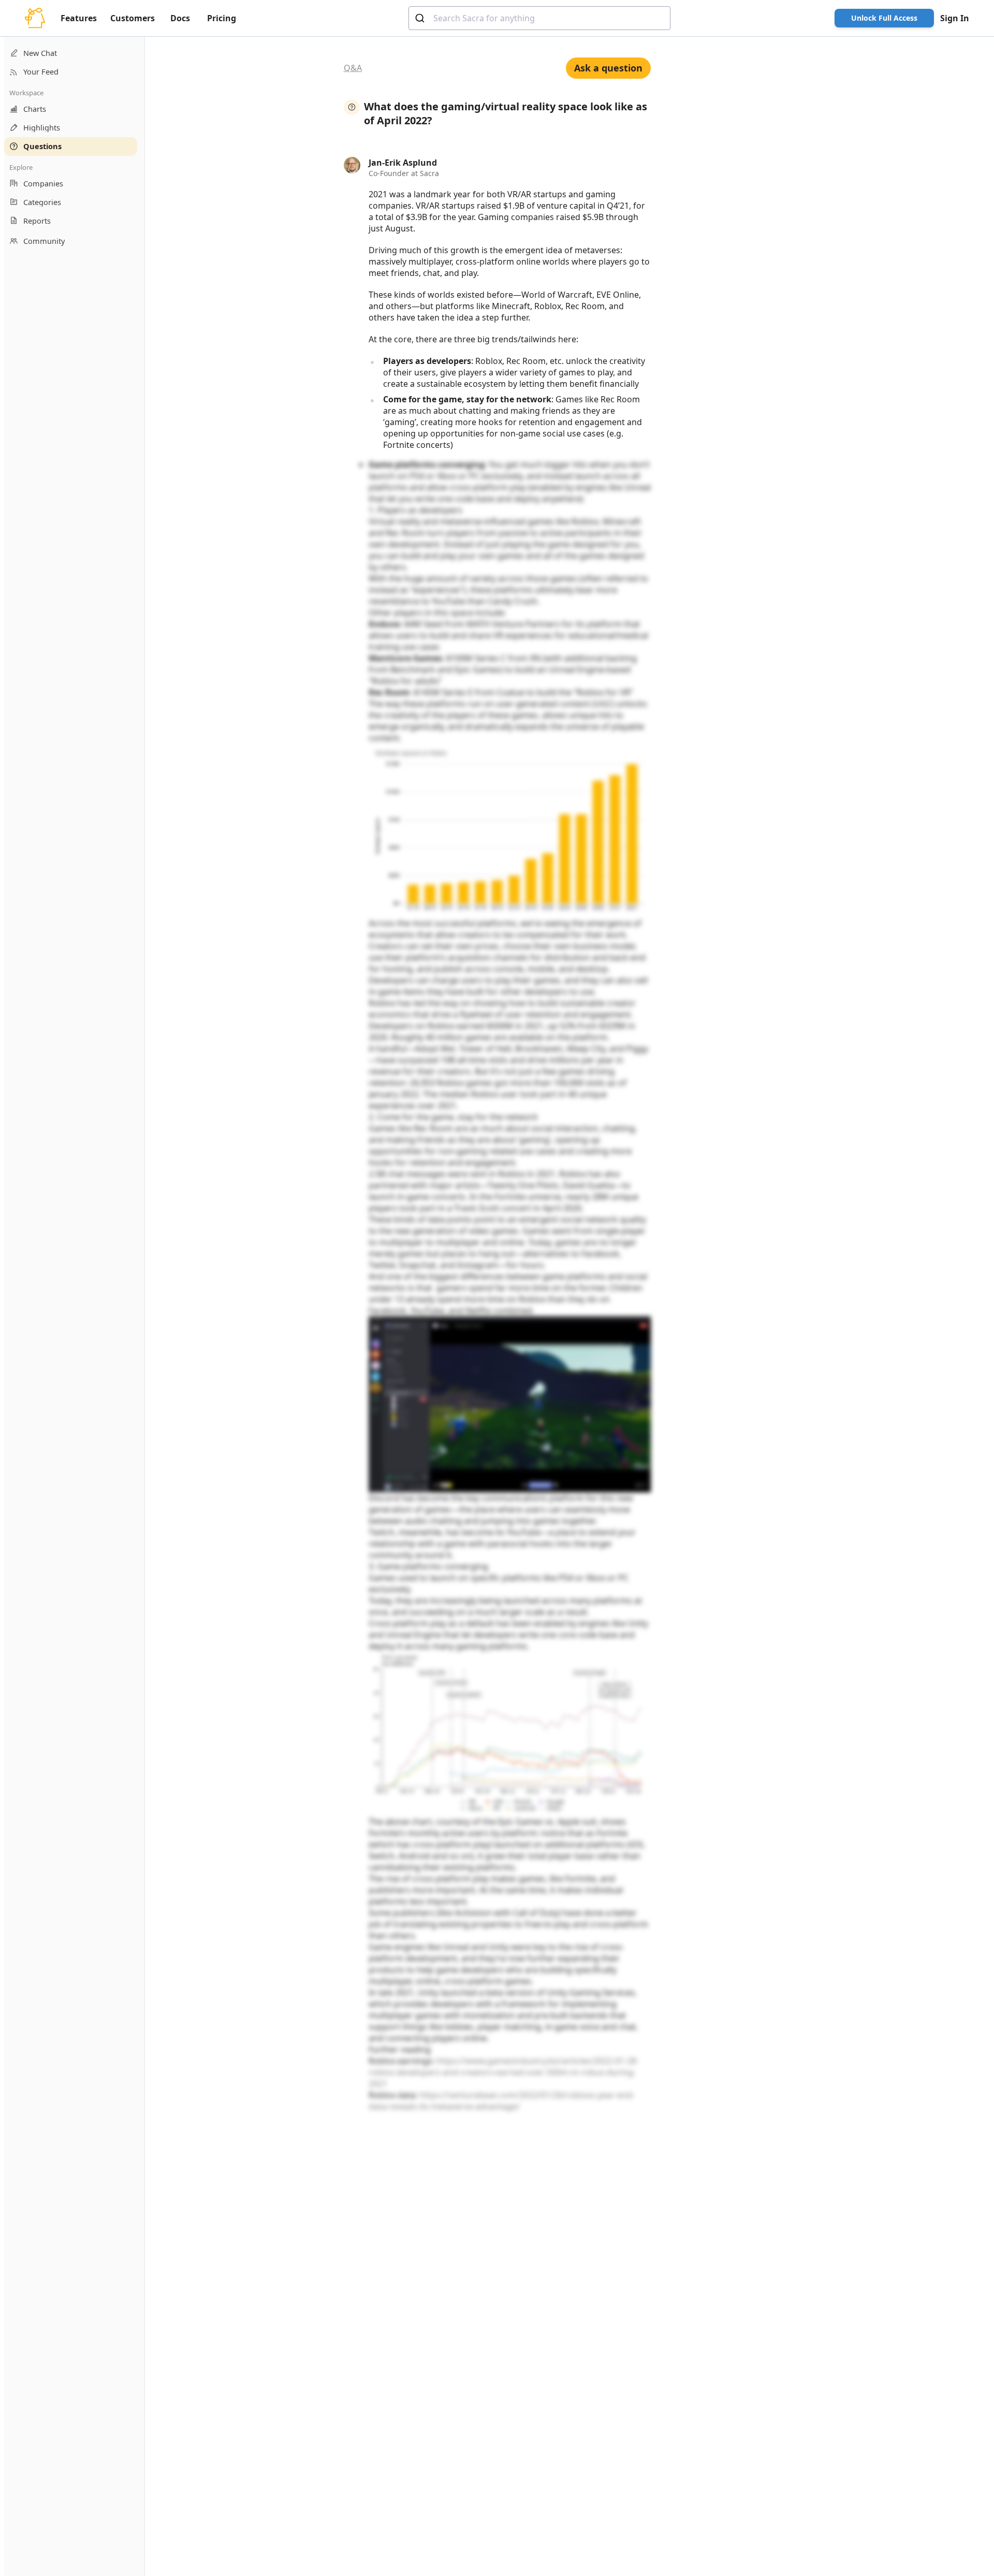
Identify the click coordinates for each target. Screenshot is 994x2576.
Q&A (353, 68)
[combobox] (539, 18)
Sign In (955, 18)
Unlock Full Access (884, 18)
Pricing (222, 18)
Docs (180, 18)
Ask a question (608, 68)
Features (79, 18)
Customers (133, 18)
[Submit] (421, 18)
